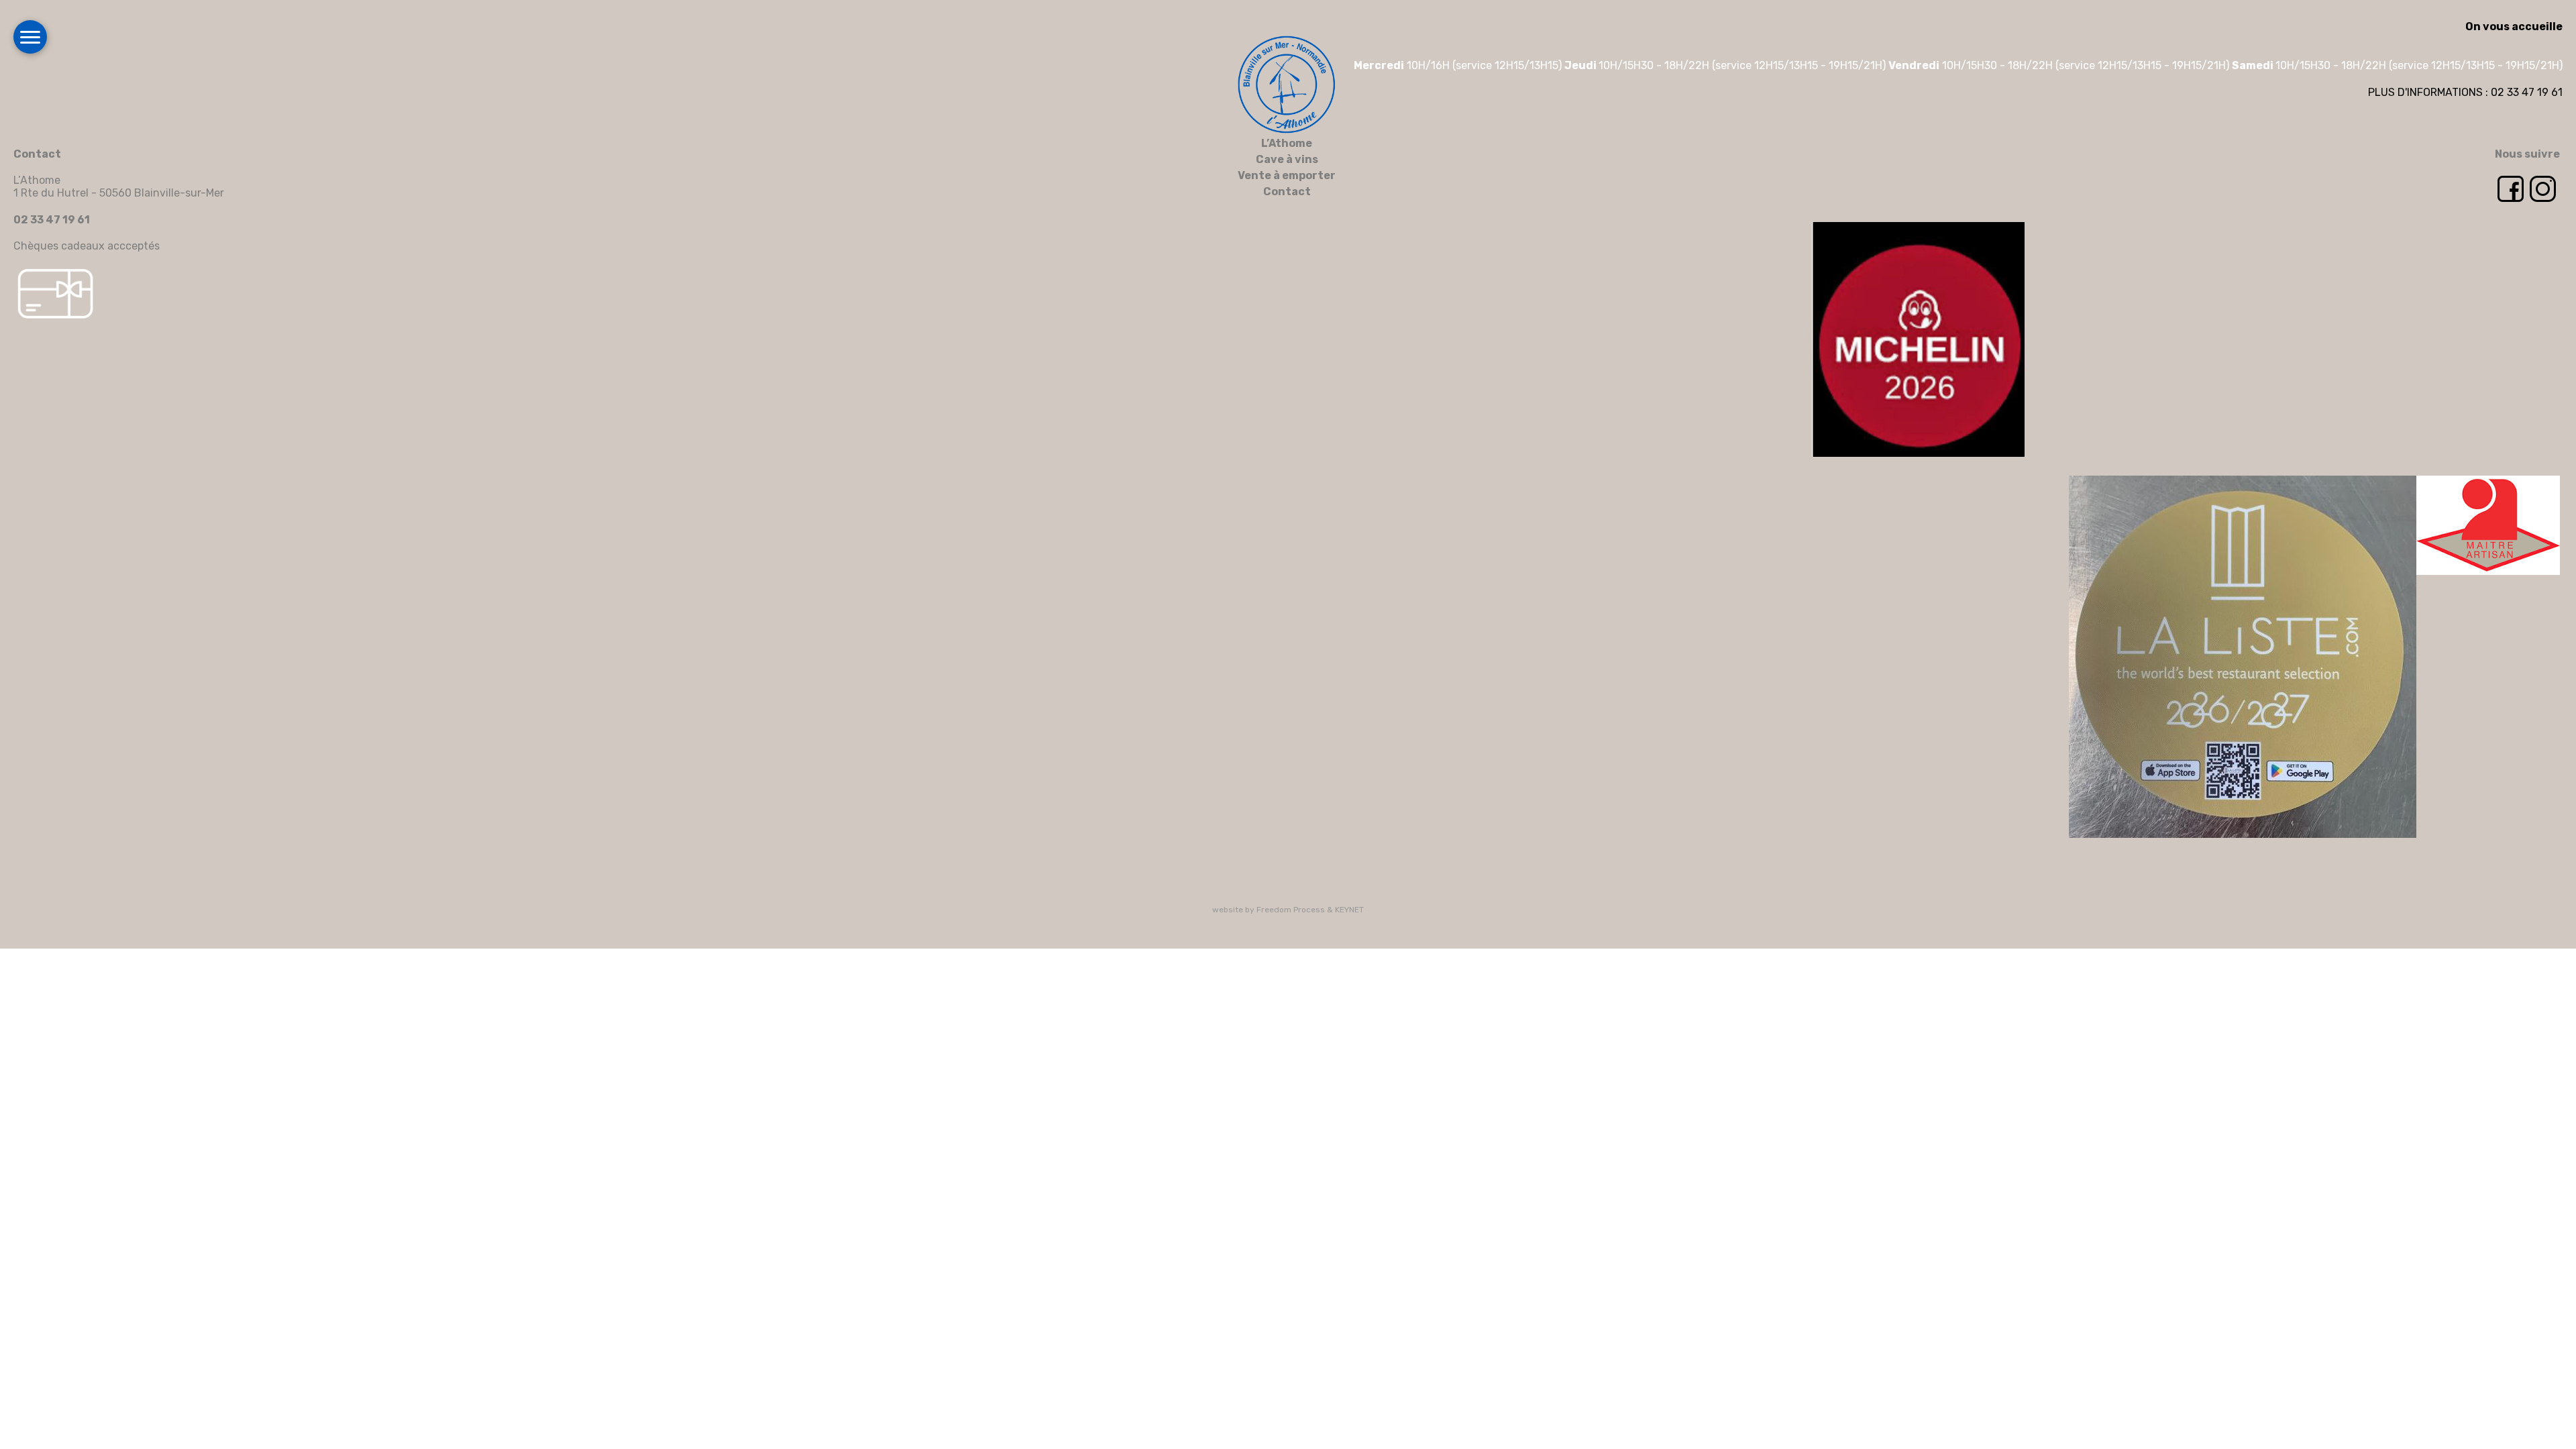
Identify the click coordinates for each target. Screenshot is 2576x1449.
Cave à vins (1287, 159)
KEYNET (1349, 910)
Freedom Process (1291, 910)
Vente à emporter (1287, 175)
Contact (1287, 192)
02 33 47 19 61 (52, 220)
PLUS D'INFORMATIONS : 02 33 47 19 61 (2465, 92)
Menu (30, 37)
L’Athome (1287, 143)
